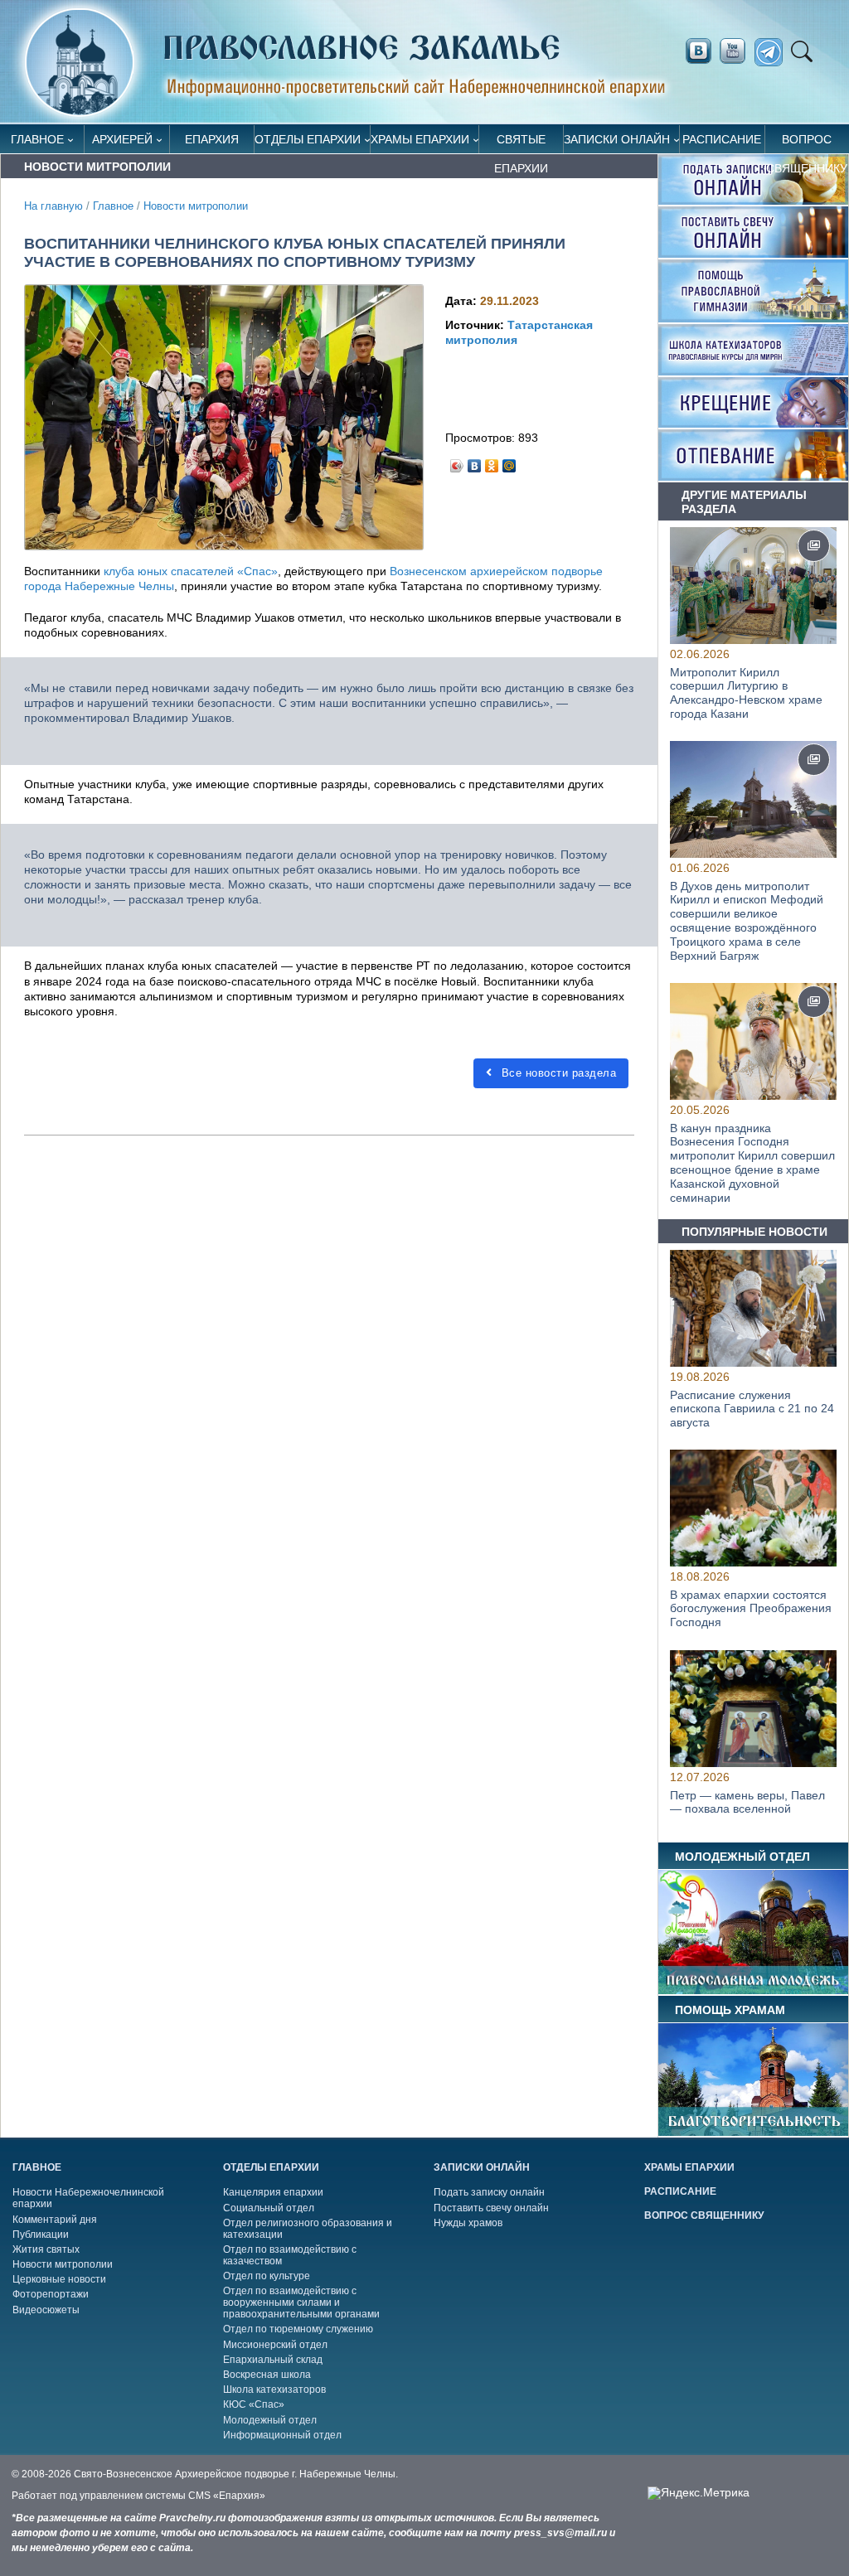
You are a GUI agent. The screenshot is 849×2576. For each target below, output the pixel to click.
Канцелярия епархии (273, 2192)
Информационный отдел (282, 2435)
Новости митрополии (196, 206)
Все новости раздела (557, 1073)
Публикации (41, 2235)
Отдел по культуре (267, 2276)
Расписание (722, 139)
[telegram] (773, 53)
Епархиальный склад (273, 2360)
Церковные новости (59, 2279)
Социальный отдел (269, 2208)
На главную (53, 206)
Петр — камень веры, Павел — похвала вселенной (747, 1801)
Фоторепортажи (51, 2294)
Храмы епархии (420, 139)
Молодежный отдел (270, 2420)
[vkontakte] (698, 51)
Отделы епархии (308, 139)
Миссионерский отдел (275, 2345)
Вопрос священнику (807, 143)
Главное (37, 139)
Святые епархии (521, 143)
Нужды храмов (468, 2223)
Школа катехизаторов (274, 2390)
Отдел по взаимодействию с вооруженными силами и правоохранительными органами (301, 2302)
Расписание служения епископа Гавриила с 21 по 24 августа (752, 1408)
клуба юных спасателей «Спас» (191, 571)
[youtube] (737, 51)
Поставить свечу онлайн (491, 2208)
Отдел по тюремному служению (298, 2329)
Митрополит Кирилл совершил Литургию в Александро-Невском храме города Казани (746, 693)
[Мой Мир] (509, 462)
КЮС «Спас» (254, 2404)
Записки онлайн (617, 139)
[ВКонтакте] (475, 462)
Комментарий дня (55, 2220)
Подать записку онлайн (489, 2192)
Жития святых (46, 2249)
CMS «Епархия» (227, 2496)
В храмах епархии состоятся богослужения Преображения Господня (751, 1609)
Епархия (212, 139)
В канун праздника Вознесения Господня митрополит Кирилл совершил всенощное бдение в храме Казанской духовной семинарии (752, 1163)
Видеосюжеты (46, 2310)
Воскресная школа (267, 2375)
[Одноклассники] (492, 462)
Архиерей (122, 139)
